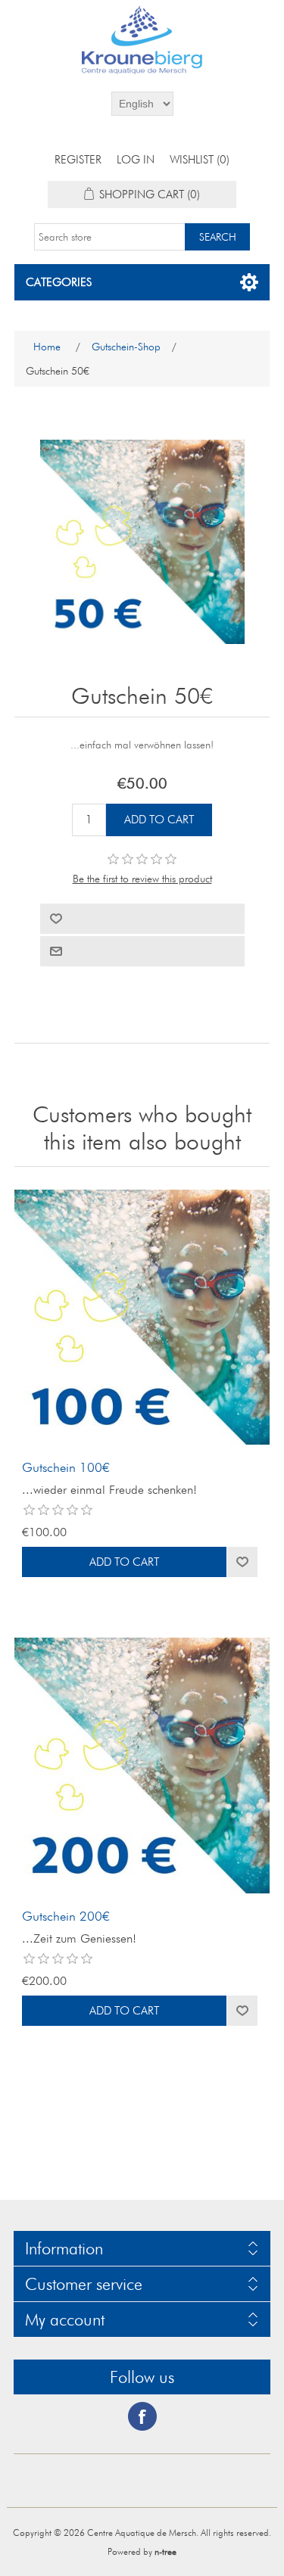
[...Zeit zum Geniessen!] (142, 1766)
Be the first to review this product (142, 879)
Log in (136, 160)
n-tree (165, 2551)
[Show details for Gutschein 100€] (142, 1318)
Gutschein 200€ (66, 1916)
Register (78, 160)
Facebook (142, 2416)
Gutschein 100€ (66, 1467)
